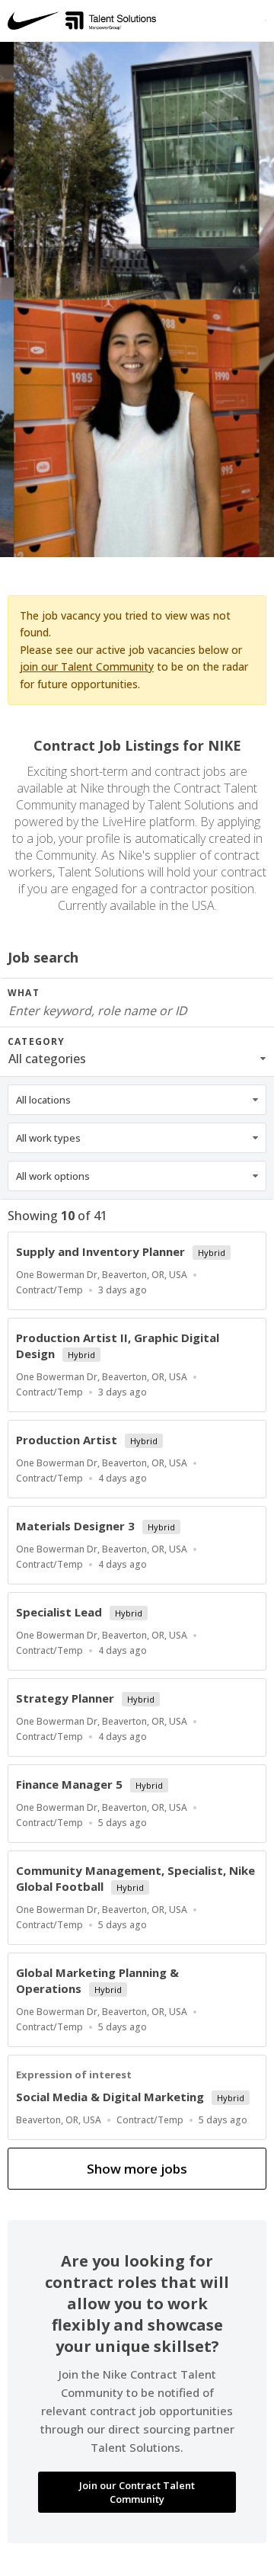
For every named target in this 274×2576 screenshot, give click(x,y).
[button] (137, 1059)
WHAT (24, 993)
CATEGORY (37, 1041)
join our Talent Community (87, 666)
